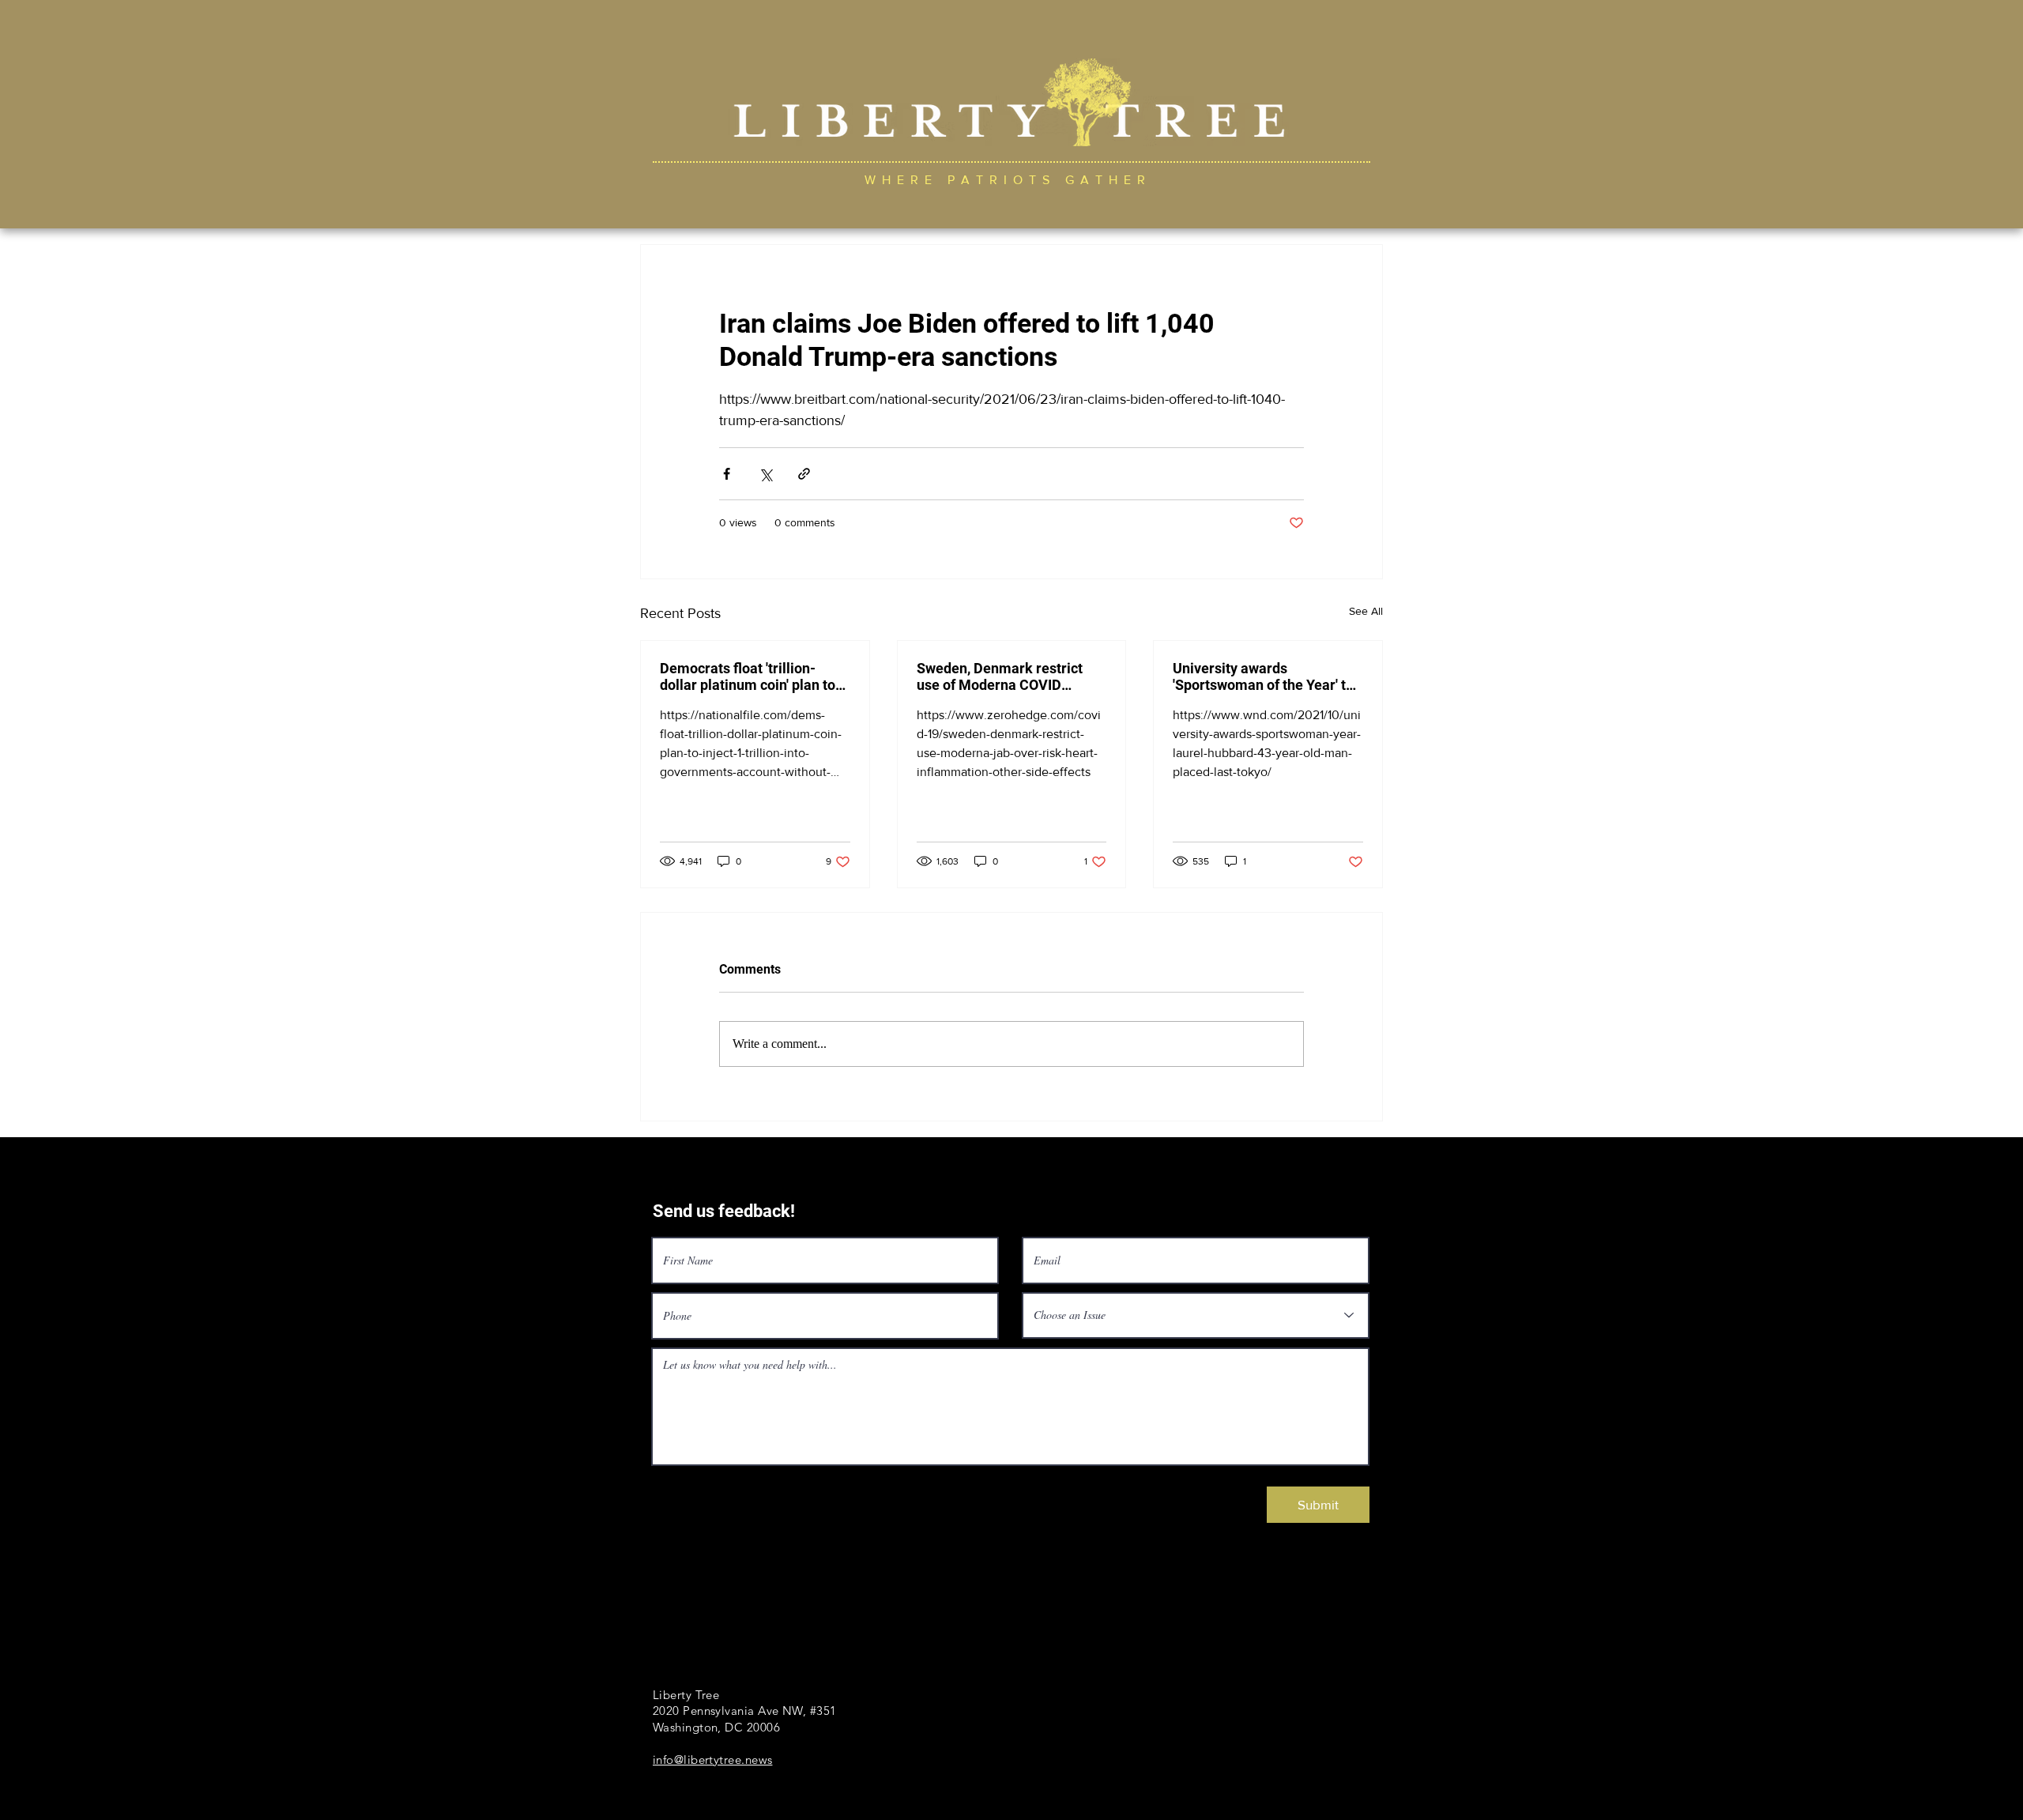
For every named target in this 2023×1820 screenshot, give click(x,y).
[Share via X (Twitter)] (765, 474)
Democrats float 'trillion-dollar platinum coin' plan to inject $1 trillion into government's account (748, 676)
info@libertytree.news (712, 1760)
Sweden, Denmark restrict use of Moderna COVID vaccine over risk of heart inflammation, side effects (1000, 676)
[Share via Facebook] (727, 474)
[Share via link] (804, 474)
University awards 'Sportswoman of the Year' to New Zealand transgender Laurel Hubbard (1263, 676)
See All (1366, 611)
